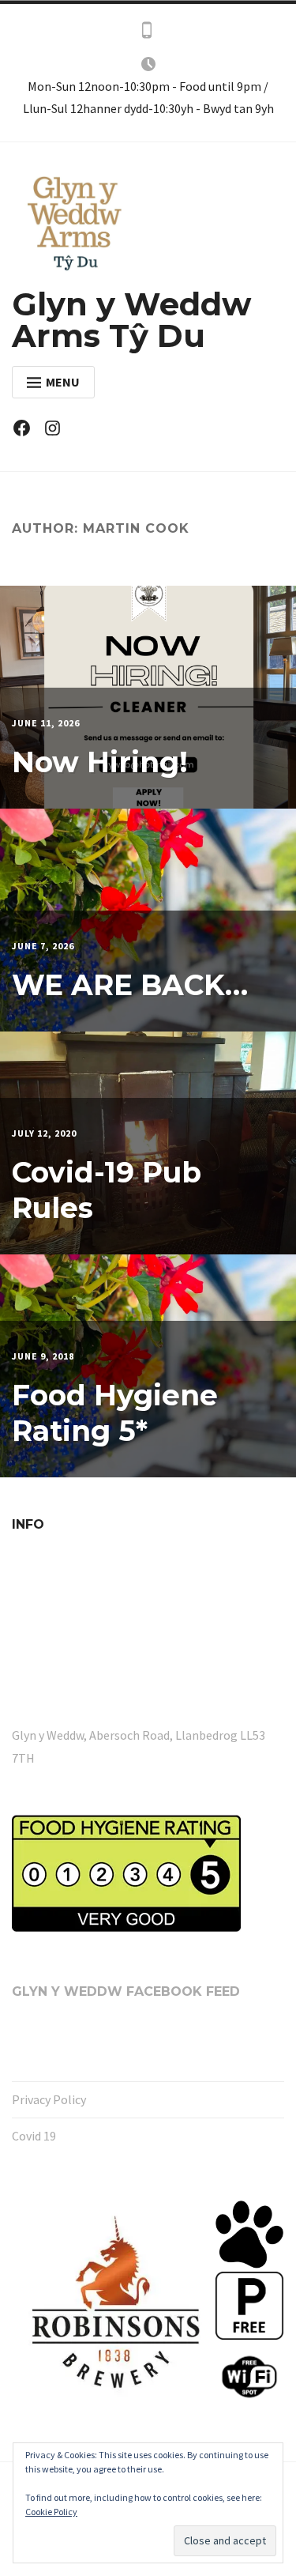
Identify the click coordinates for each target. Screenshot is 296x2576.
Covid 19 (34, 2136)
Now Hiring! (100, 762)
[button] (113, 2304)
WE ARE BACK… (130, 985)
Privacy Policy (49, 2099)
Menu (63, 382)
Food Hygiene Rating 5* (115, 1413)
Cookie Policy (51, 2512)
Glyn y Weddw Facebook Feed (126, 1991)
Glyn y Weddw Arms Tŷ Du (131, 320)
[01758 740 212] (147, 33)
